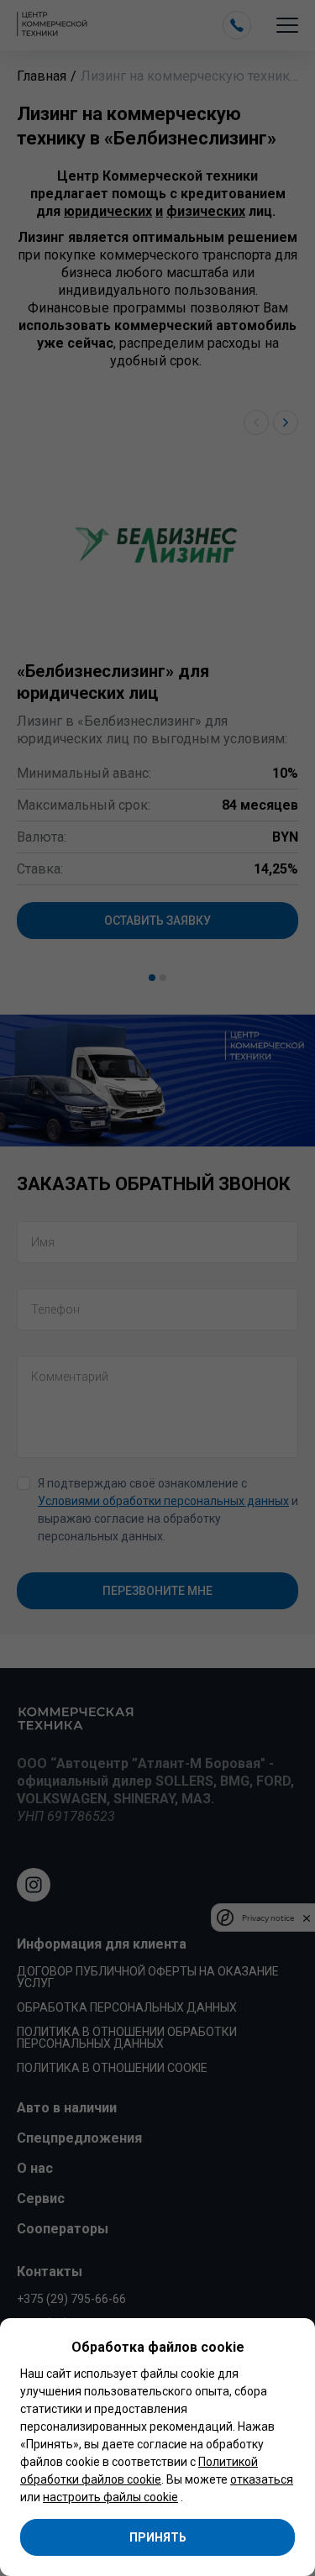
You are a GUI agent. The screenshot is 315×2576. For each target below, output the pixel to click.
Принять (158, 2537)
